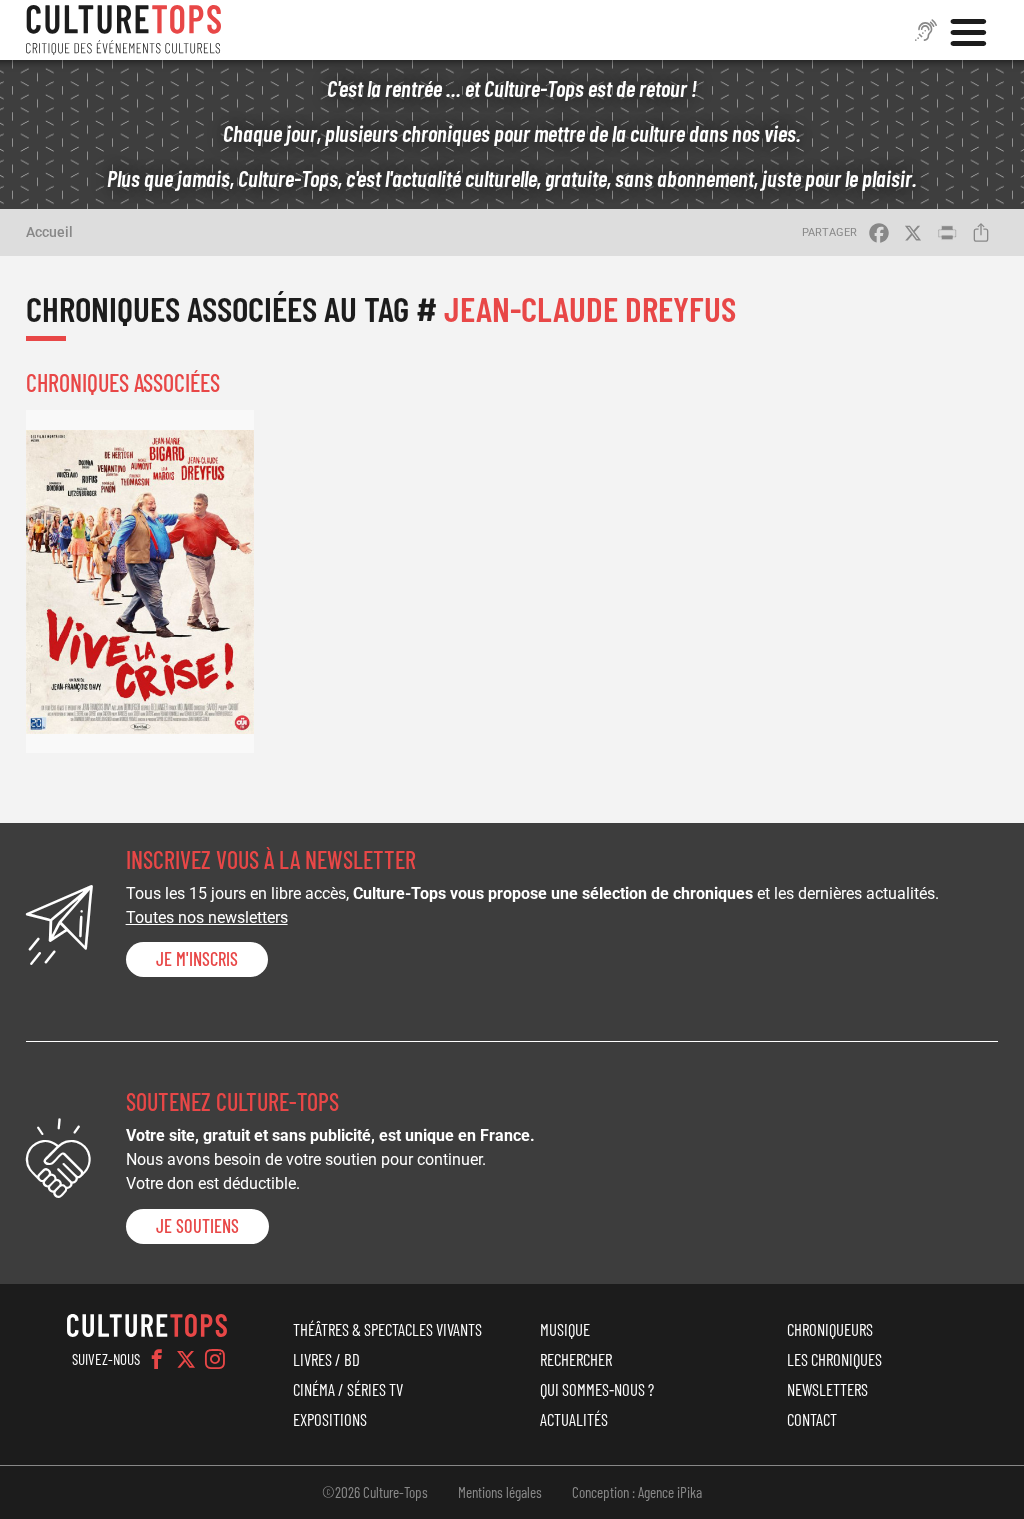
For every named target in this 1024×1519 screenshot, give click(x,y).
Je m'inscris (197, 959)
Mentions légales (500, 1492)
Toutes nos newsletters (207, 917)
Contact (812, 1419)
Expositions (330, 1419)
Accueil (49, 232)
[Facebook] (157, 1359)
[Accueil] (124, 30)
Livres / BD (326, 1359)
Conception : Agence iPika (637, 1492)
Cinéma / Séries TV (348, 1389)
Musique (565, 1329)
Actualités (574, 1419)
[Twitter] (186, 1359)
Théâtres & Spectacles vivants (387, 1329)
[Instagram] (215, 1359)
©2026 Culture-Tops (375, 1492)
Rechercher (576, 1359)
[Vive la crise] (140, 581)
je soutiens (197, 1226)
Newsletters (827, 1389)
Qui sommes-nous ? (597, 1389)
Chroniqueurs (830, 1329)
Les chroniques (834, 1359)
